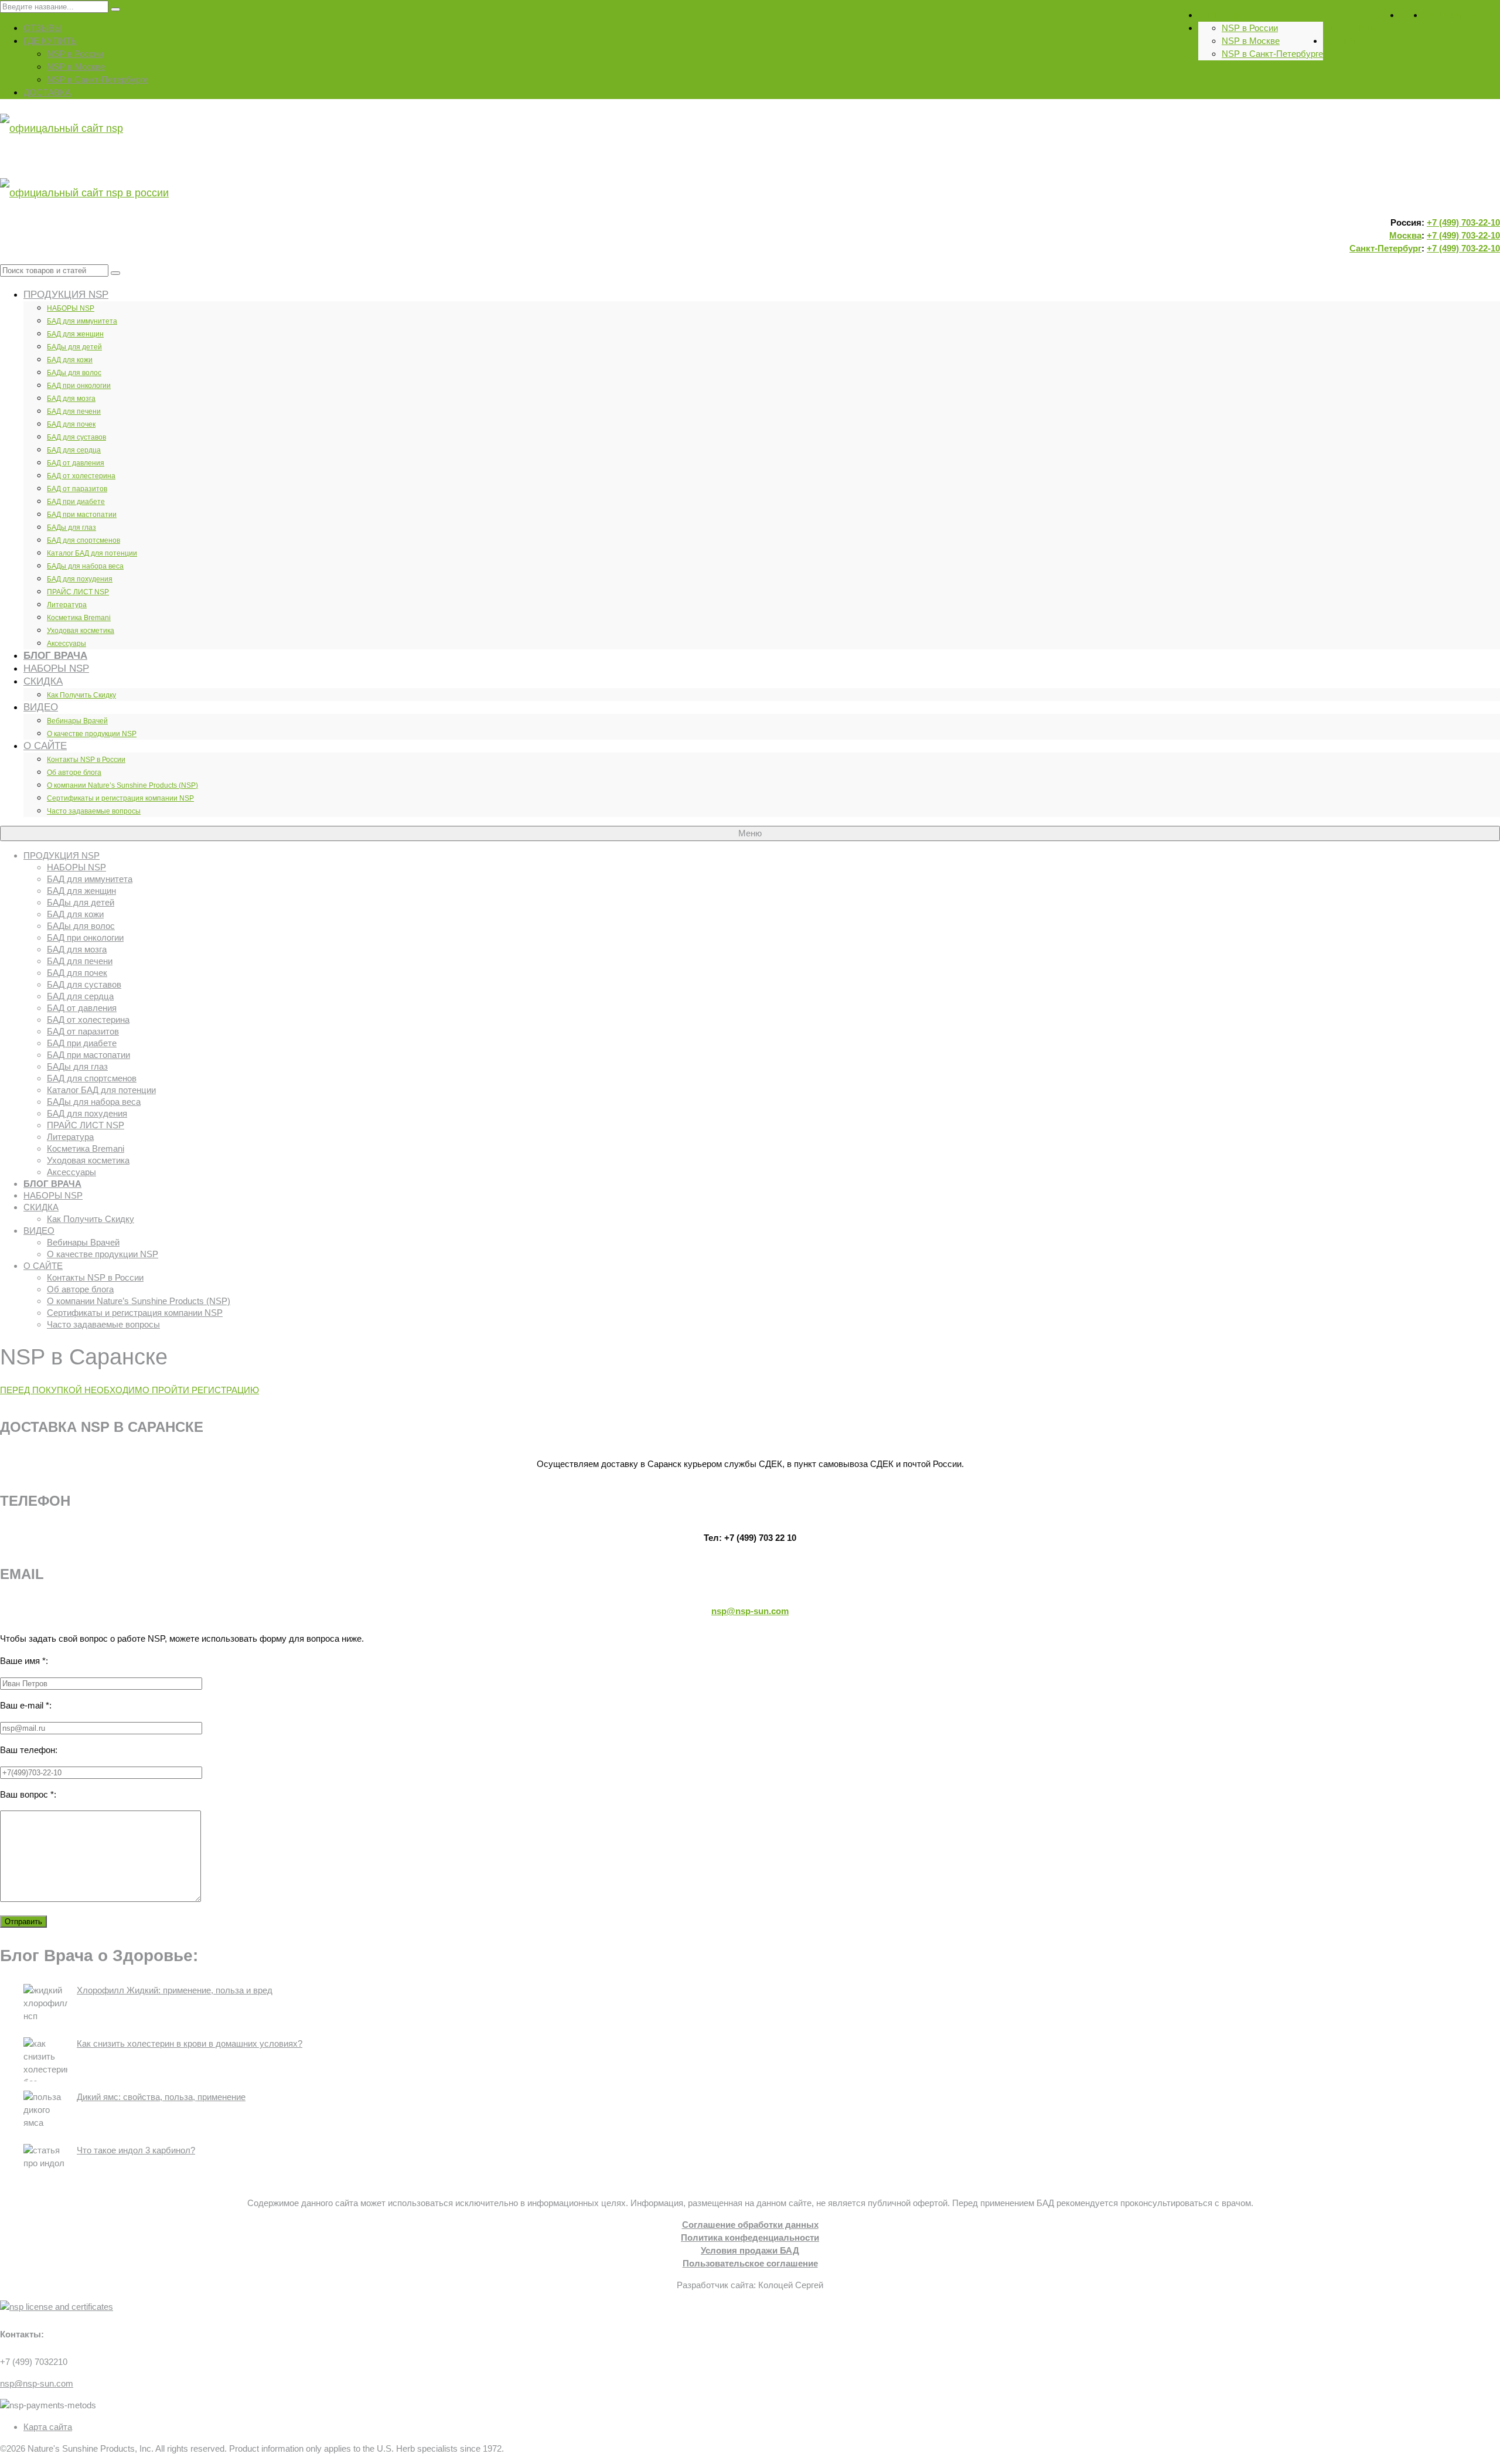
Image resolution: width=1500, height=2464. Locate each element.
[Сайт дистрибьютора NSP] (750, 161)
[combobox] (54, 270)
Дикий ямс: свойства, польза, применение (161, 2097)
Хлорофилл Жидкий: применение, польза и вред (175, 1990)
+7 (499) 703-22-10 (1463, 222)
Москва (1405, 235)
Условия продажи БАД (750, 2250)
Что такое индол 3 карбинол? (136, 2150)
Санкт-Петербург (1385, 248)
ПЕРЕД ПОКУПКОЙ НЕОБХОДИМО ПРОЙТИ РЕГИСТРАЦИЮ (129, 1390)
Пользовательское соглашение (750, 2263)
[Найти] (115, 273)
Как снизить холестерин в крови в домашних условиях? (190, 2043)
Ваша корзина (1463, 15)
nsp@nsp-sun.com (750, 1611)
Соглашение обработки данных (750, 2225)
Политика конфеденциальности (750, 2237)
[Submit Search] (115, 9)
